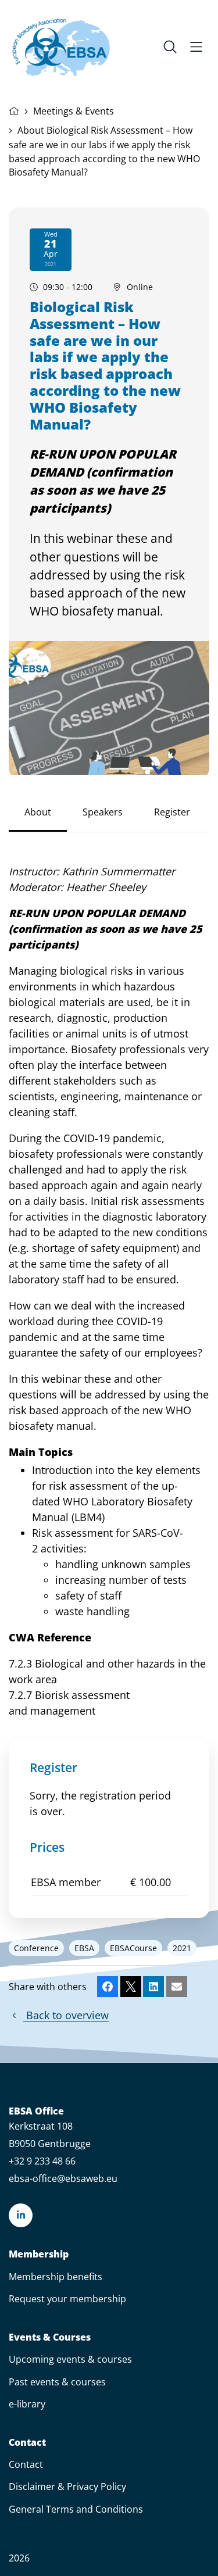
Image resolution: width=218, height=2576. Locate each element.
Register (172, 812)
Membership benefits (56, 2277)
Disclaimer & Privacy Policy (67, 2486)
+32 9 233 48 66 (42, 2161)
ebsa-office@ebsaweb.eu (63, 2178)
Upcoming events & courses (70, 2359)
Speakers (103, 812)
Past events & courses (57, 2382)
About (38, 812)
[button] (108, 1987)
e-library (27, 2404)
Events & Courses (50, 2337)
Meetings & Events (74, 111)
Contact (27, 2443)
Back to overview (66, 2015)
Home (14, 110)
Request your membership (67, 2299)
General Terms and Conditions (76, 2509)
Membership (39, 2254)
